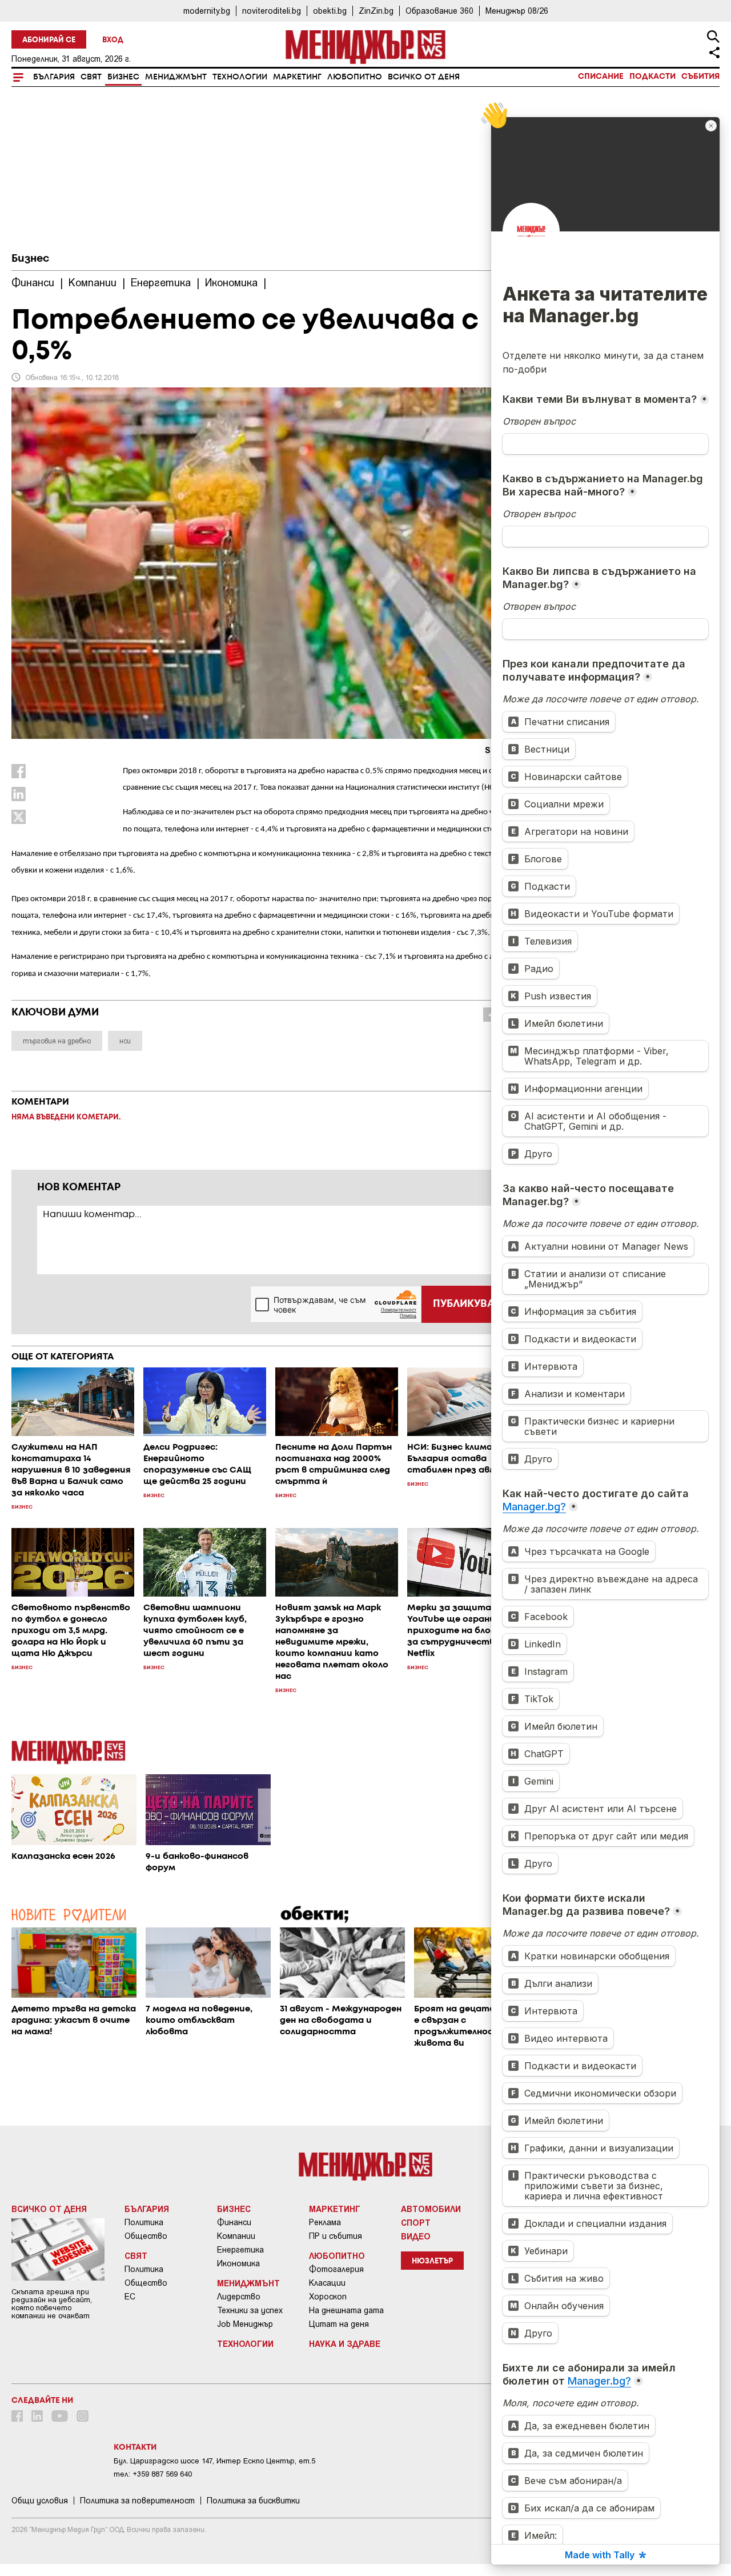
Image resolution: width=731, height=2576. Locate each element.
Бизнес (123, 77)
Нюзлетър (432, 2261)
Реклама (325, 2222)
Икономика (238, 2263)
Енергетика (240, 2250)
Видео (416, 2236)
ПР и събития (336, 2236)
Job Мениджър (245, 2324)
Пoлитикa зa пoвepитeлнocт (137, 2501)
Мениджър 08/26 (517, 11)
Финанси (234, 2222)
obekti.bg (330, 11)
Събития (700, 77)
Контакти (135, 2447)
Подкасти (652, 77)
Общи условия (40, 2501)
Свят (91, 77)
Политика (144, 2222)
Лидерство (239, 2297)
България (54, 77)
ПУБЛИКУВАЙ (467, 1304)
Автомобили (431, 2209)
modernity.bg (207, 11)
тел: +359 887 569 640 (153, 2474)
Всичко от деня (424, 77)
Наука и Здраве (345, 2343)
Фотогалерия (336, 2269)
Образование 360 (439, 11)
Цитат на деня (339, 2324)
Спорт (416, 2222)
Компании (236, 2236)
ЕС (130, 2297)
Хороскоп (328, 2297)
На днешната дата (346, 2310)
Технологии (240, 77)
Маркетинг (297, 77)
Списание (601, 77)
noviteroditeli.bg (272, 11)
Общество (146, 2236)
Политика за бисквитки (253, 2501)
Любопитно (355, 77)
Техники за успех (250, 2310)
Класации (327, 2283)
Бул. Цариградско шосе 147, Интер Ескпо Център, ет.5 (214, 2461)
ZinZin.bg (376, 11)
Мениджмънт (176, 77)
